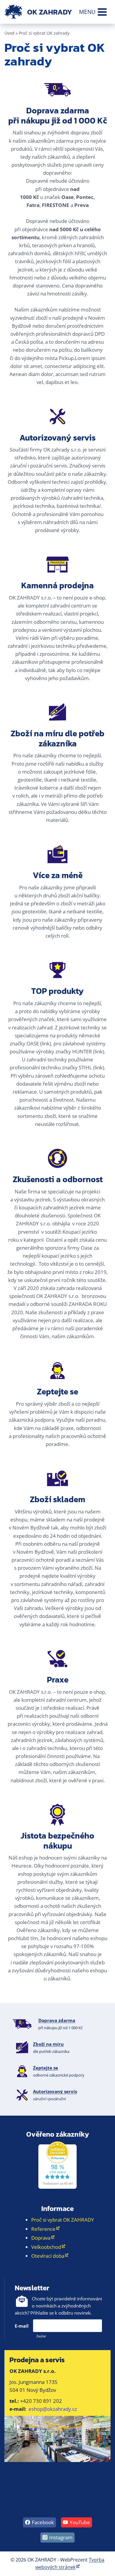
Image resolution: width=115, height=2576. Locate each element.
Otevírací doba (48, 2256)
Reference (43, 2229)
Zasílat (41, 2336)
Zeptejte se (46, 2068)
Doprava (41, 2238)
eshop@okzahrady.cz (53, 2409)
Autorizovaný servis (55, 2091)
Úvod (9, 33)
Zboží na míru (48, 2044)
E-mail (22, 2326)
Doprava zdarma (57, 2020)
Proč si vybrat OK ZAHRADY (63, 2220)
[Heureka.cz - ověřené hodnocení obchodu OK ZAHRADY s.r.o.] (57, 2165)
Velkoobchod (46, 2247)
